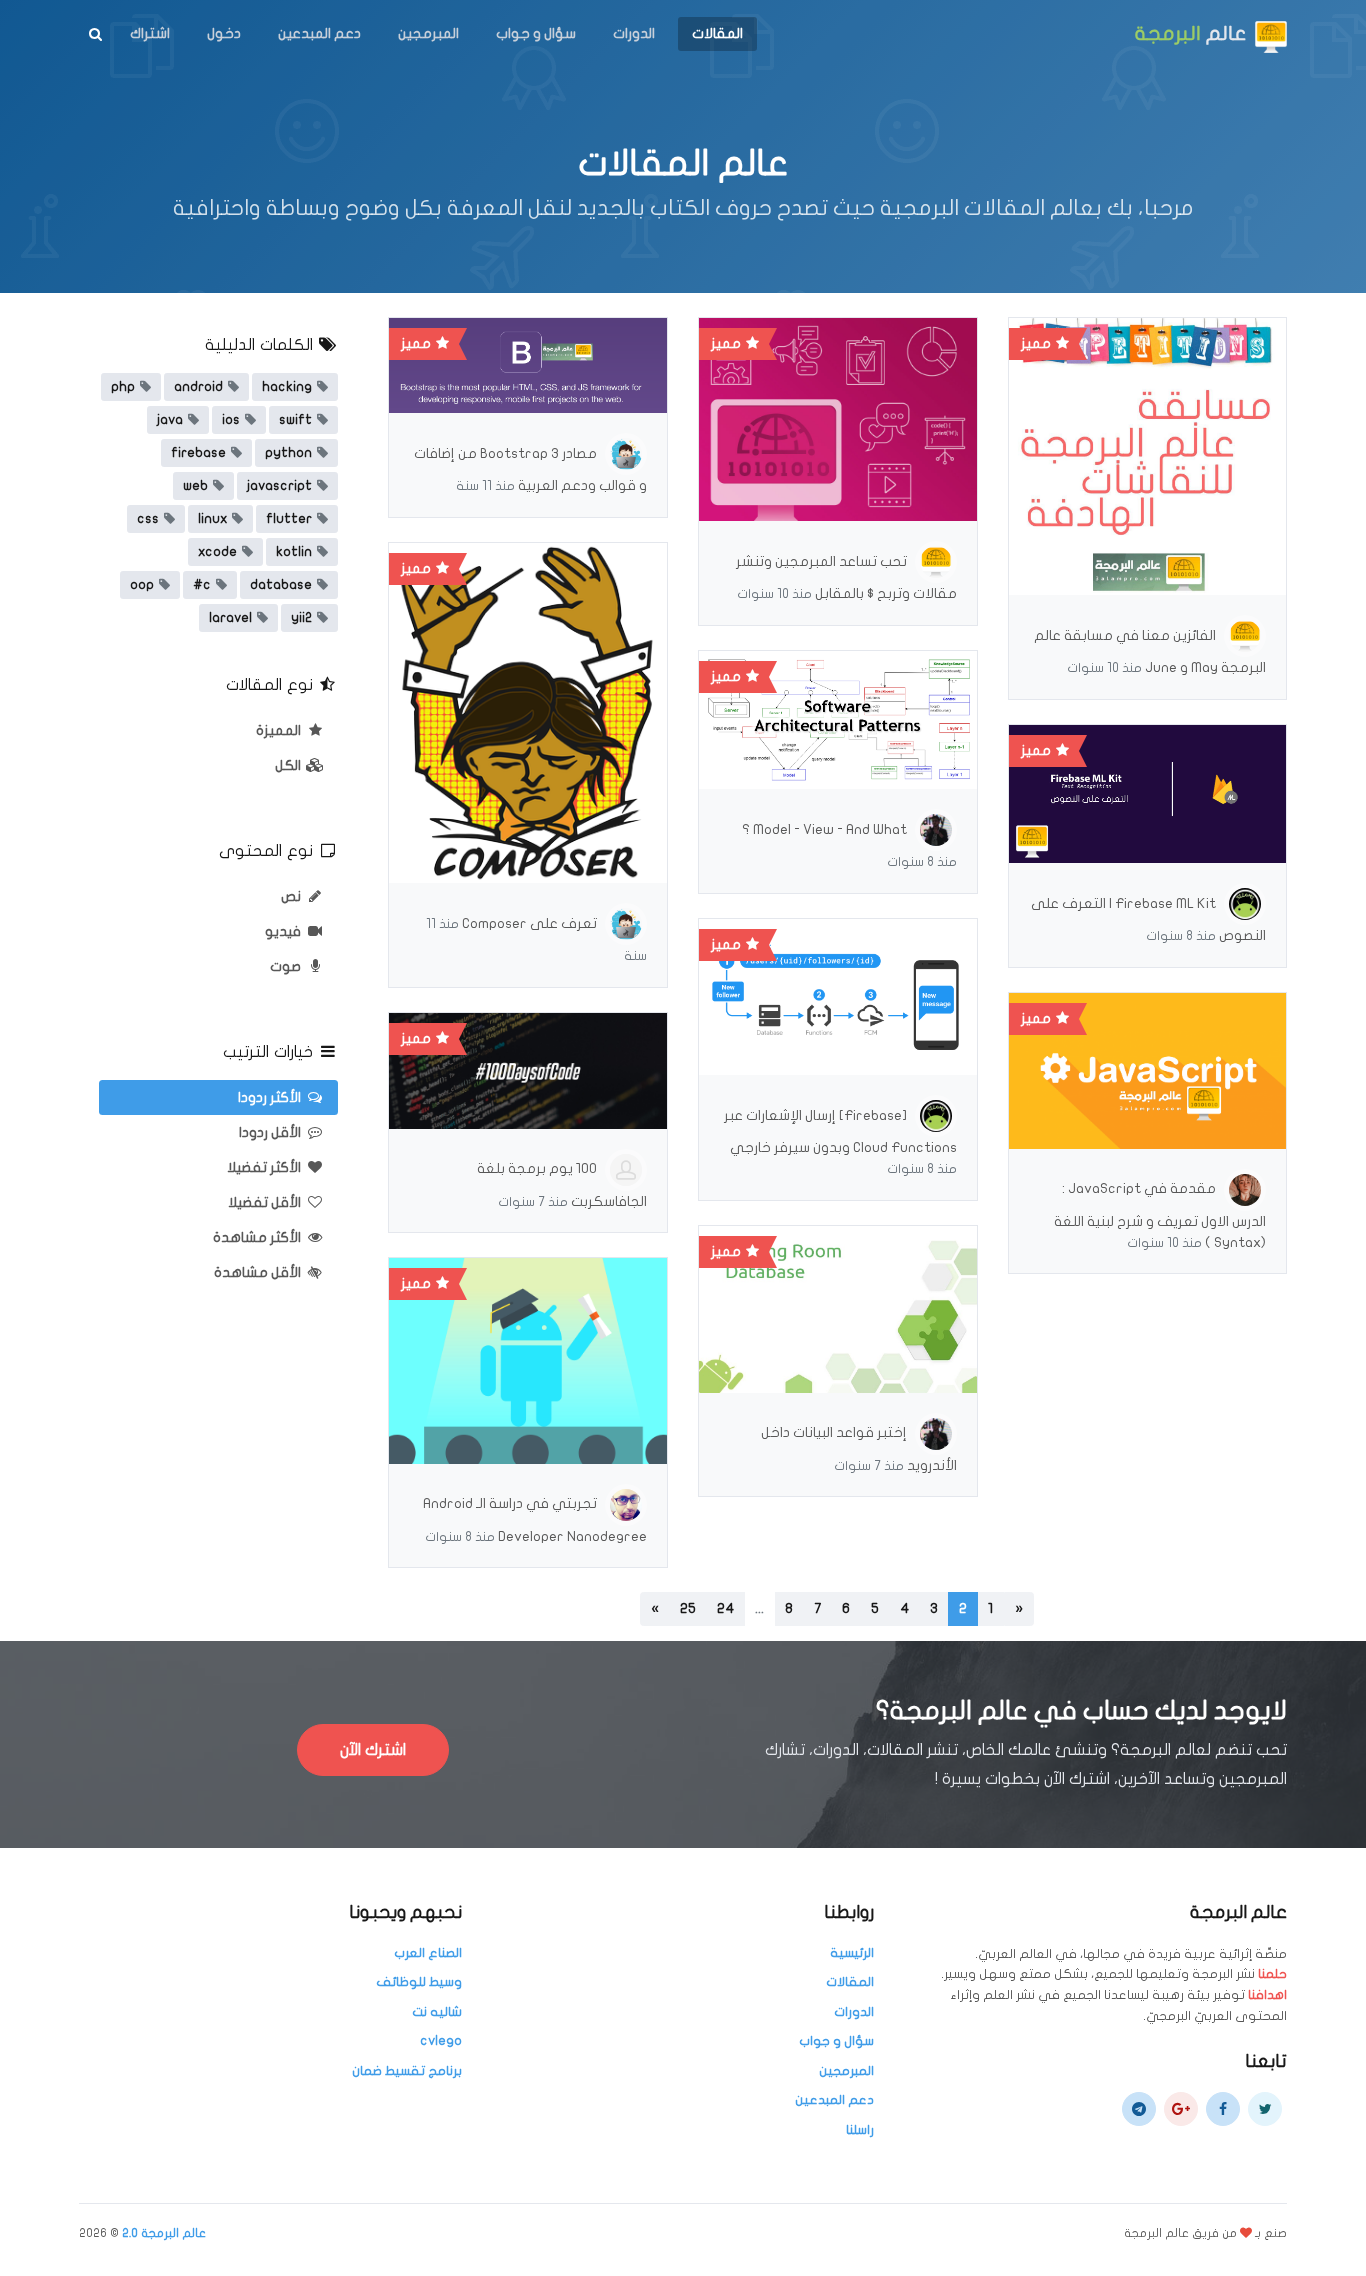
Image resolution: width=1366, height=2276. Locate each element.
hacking (287, 387)
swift (295, 420)
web (195, 486)
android (198, 387)
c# (202, 585)
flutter (289, 519)
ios (231, 420)
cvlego (441, 2041)
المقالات (717, 33)
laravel (230, 618)
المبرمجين (428, 33)
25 (688, 1608)
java (170, 420)
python (288, 453)
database (281, 585)
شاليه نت (437, 2012)
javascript (279, 486)
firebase (198, 453)
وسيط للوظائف (419, 1982)
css (148, 519)
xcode (217, 552)
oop (142, 585)
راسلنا (860, 2130)
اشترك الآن (373, 1750)
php (123, 387)
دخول (224, 33)
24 (725, 1608)
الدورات (634, 33)
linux (212, 519)
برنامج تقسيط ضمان (407, 2071)
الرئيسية (852, 1953)
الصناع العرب (428, 1953)
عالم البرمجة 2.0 (164, 2233)
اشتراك (150, 33)
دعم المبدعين (319, 33)
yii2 (301, 618)
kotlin (294, 552)
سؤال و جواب (536, 33)
